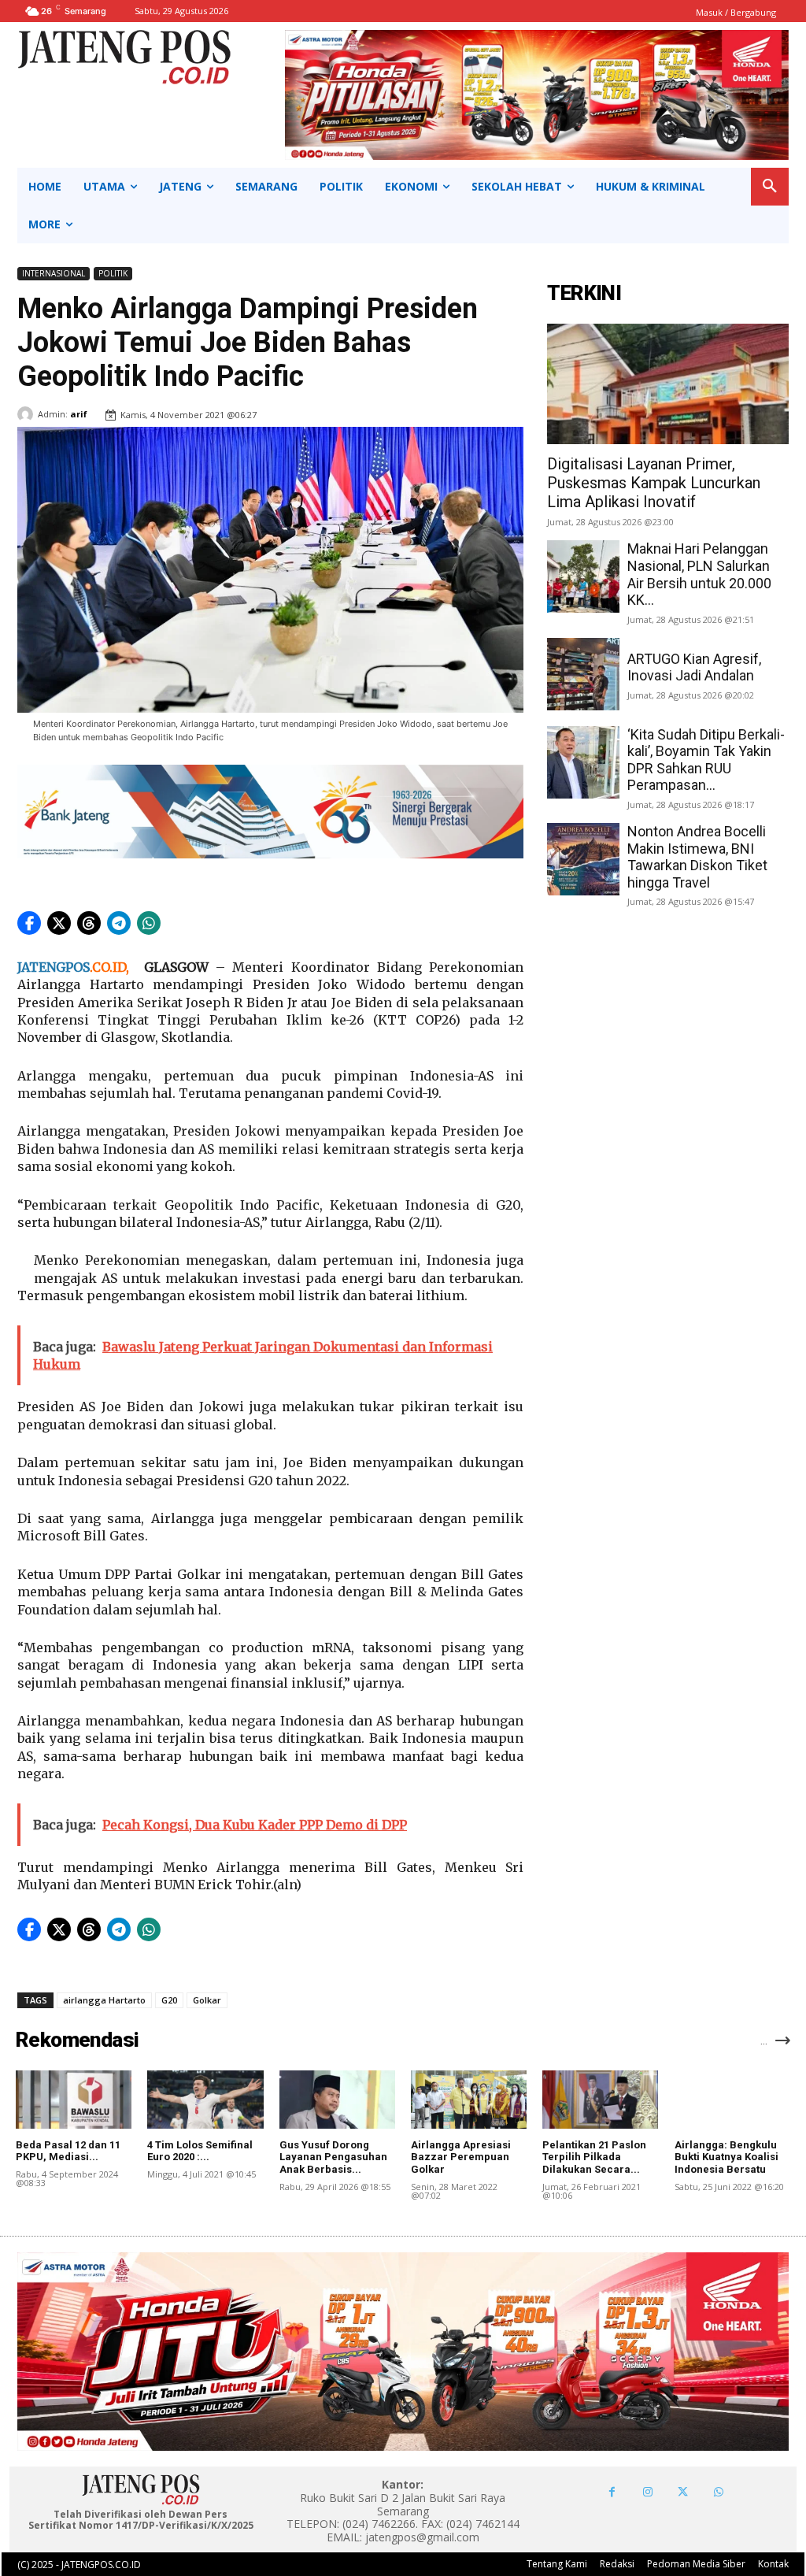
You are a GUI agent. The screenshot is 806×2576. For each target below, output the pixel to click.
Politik (113, 273)
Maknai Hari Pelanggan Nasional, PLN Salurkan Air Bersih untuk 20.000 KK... (699, 574)
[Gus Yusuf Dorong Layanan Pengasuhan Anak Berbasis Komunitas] (337, 2100)
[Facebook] (612, 2492)
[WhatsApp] (718, 2492)
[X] (683, 2492)
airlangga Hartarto (104, 2000)
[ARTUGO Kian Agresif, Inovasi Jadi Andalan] (583, 674)
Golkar (207, 2000)
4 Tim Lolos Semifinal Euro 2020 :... (200, 2151)
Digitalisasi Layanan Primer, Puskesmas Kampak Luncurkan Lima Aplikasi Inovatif (654, 483)
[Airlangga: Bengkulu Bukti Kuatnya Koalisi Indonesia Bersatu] (732, 2100)
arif (79, 414)
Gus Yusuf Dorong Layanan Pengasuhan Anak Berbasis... (333, 2157)
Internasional (54, 273)
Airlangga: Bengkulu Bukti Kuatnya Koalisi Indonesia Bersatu (727, 2157)
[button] (770, 187)
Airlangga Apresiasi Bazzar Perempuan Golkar (461, 2157)
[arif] (28, 414)
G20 (169, 2000)
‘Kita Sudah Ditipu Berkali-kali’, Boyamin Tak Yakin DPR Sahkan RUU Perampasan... (706, 760)
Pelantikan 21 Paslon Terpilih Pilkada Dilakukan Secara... (594, 2157)
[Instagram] (647, 2492)
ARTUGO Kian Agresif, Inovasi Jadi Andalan (694, 667)
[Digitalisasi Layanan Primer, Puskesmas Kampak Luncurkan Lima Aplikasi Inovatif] (668, 384)
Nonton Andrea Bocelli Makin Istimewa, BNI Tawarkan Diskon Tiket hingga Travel (697, 857)
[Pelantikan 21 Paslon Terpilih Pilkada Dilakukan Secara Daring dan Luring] (600, 2100)
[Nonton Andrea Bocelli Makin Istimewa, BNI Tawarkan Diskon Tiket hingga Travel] (583, 859)
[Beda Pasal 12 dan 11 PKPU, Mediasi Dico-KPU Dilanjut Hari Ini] (74, 2100)
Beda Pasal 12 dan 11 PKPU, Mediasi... (68, 2151)
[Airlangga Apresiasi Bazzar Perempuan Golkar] (469, 2100)
